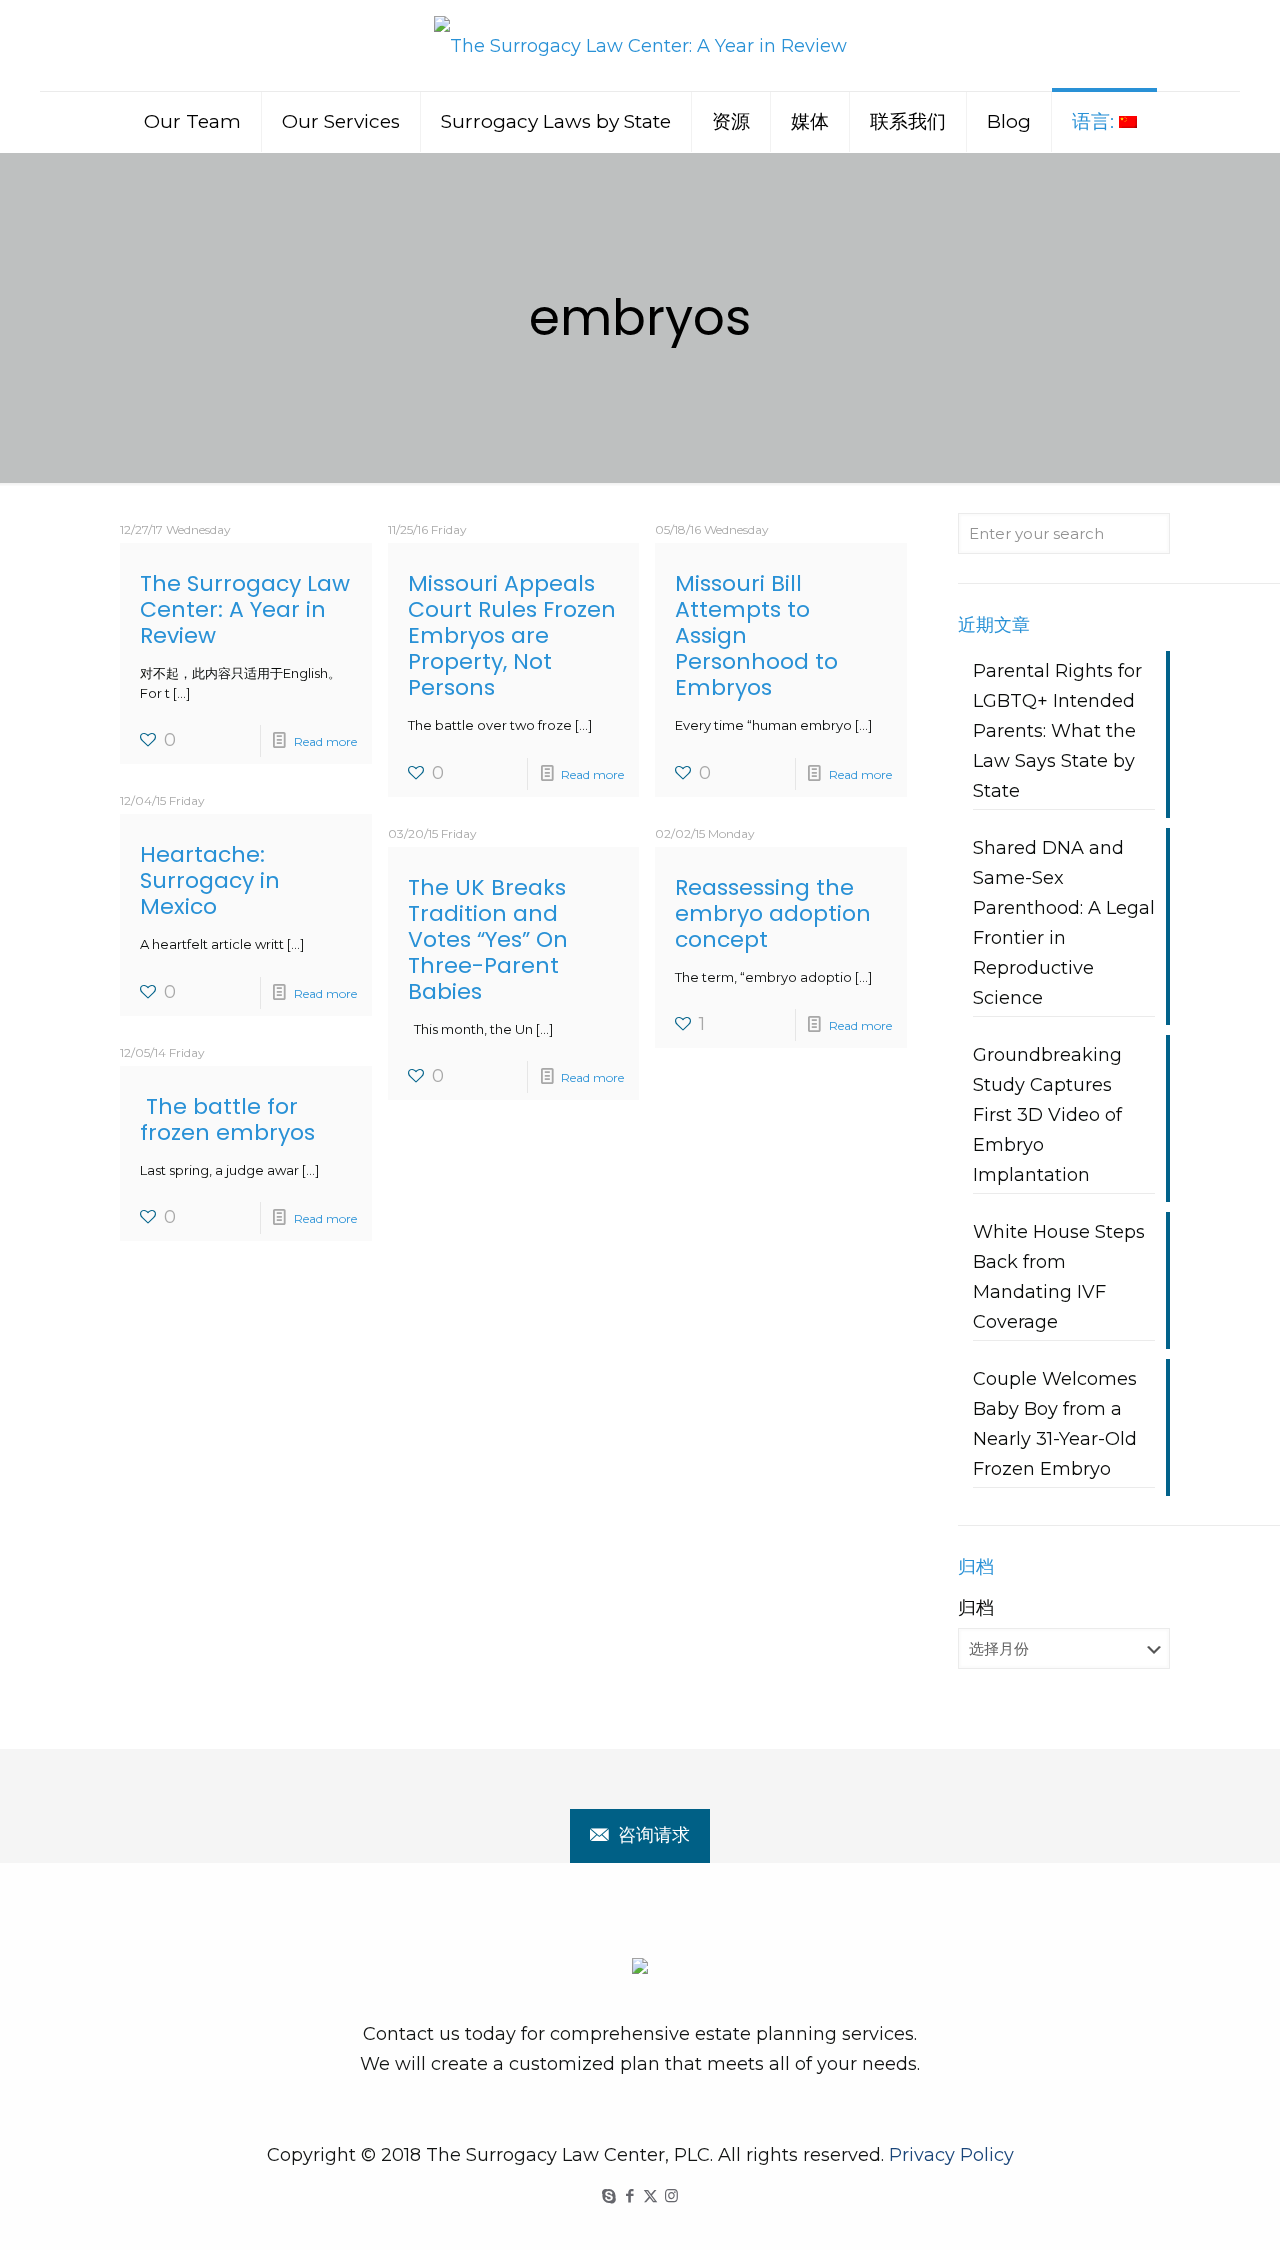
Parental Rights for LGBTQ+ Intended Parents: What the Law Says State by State (1057, 731)
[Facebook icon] (629, 2195)
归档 (976, 1608)
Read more (325, 741)
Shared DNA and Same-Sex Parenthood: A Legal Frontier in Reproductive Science (1064, 923)
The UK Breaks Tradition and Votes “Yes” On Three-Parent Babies (488, 939)
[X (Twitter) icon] (650, 2195)
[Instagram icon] (671, 2195)
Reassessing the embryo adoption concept (773, 913)
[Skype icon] (608, 2195)
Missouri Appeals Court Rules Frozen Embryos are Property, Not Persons (512, 635)
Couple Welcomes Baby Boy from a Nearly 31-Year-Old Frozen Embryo (1055, 1424)
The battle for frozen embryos (227, 1119)
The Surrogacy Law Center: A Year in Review (245, 609)
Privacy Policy (951, 2155)
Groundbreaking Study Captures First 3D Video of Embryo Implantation (1047, 1115)
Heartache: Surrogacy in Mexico (210, 880)
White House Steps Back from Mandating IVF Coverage (1059, 1277)
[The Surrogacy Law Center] (640, 45)
